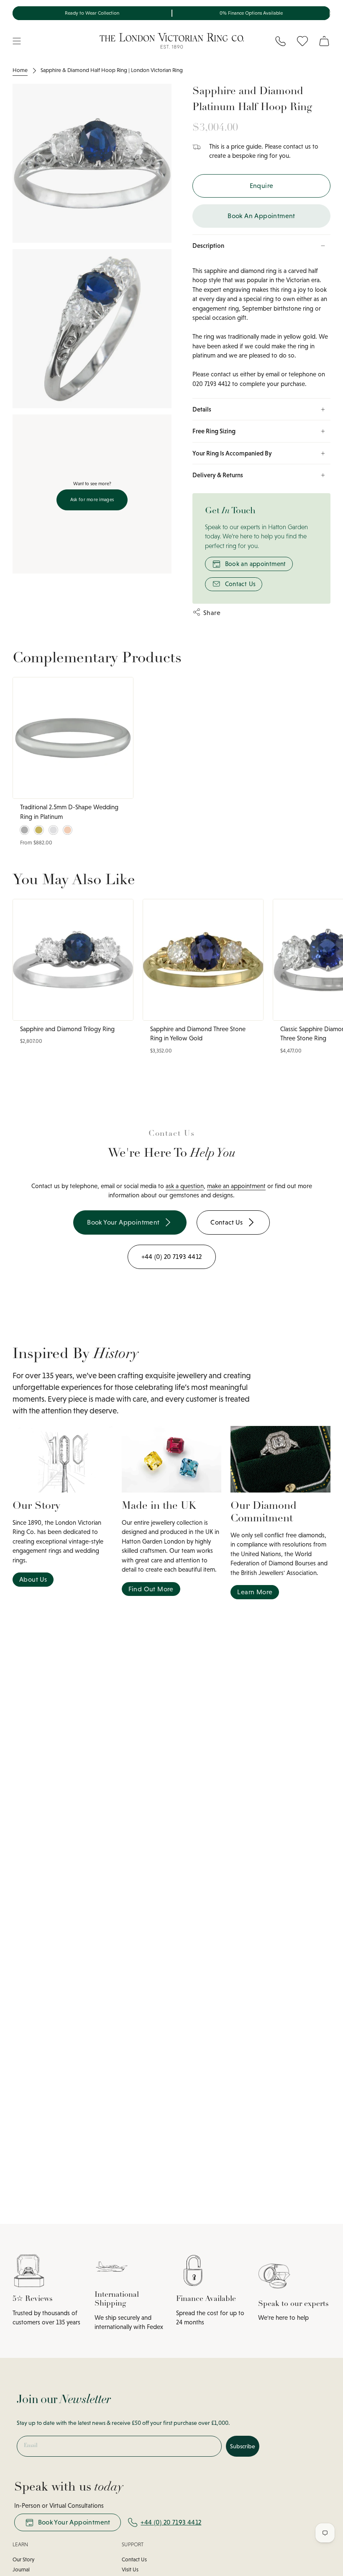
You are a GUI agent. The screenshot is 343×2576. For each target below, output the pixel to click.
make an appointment (236, 1186)
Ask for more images (92, 499)
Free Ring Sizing (214, 431)
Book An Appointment (261, 216)
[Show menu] (17, 41)
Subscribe (243, 2446)
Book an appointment (256, 564)
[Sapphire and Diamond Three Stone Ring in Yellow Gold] (203, 960)
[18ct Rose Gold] (68, 830)
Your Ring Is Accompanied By (232, 453)
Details (202, 409)
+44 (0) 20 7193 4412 (171, 2522)
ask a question (185, 1186)
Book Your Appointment (74, 2522)
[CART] (324, 41)
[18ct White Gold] (53, 830)
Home (20, 70)
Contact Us (241, 584)
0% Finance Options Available (251, 13)
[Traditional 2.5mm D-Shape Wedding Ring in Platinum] (73, 738)
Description (208, 246)
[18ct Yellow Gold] (39, 830)
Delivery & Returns (218, 475)
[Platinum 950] (24, 830)
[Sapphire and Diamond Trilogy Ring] (73, 960)
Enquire (262, 186)
